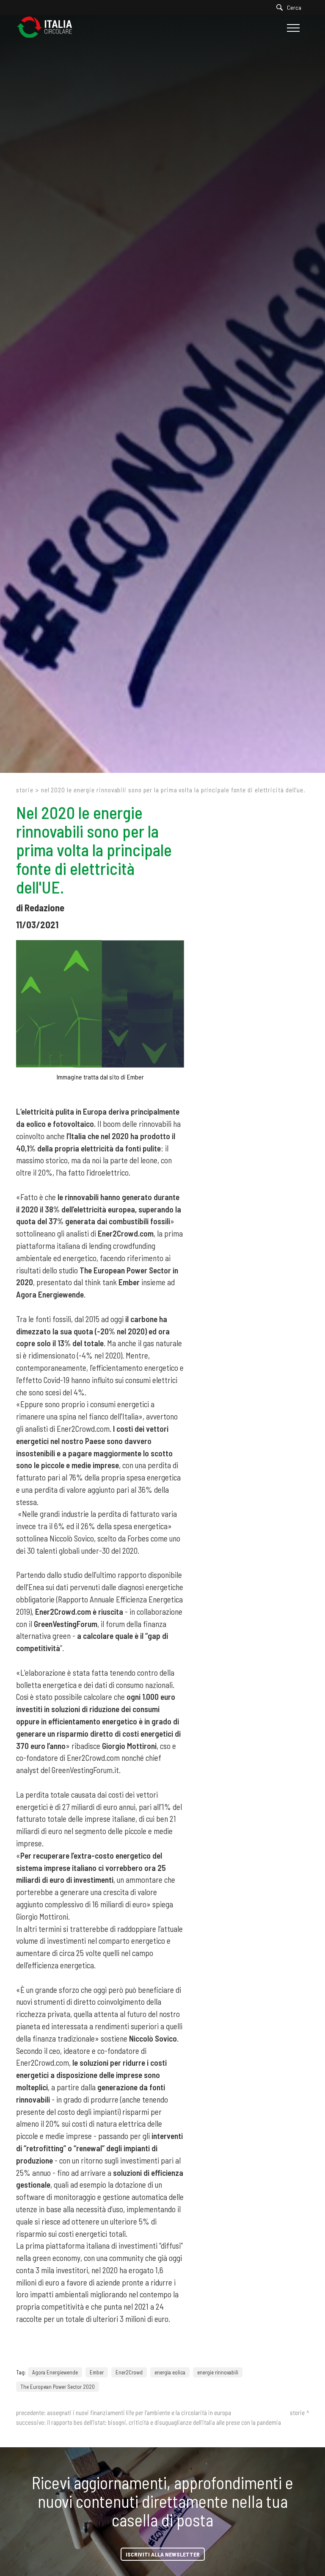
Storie (25, 790)
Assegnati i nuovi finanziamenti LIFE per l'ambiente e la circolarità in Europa (139, 2413)
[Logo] (49, 28)
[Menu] (292, 28)
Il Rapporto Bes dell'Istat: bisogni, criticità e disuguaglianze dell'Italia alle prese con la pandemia (164, 2422)
